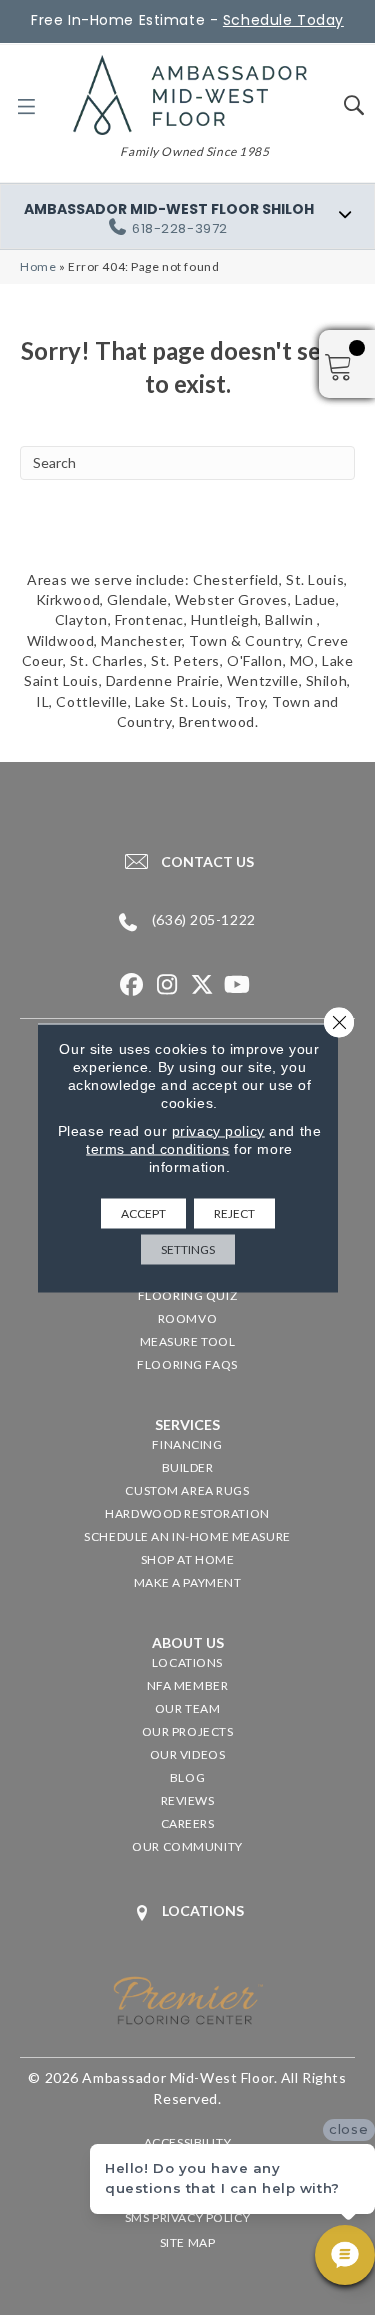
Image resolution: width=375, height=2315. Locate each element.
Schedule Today (283, 20)
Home (38, 266)
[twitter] (202, 985)
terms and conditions (157, 1148)
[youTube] (237, 985)
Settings (188, 1248)
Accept (143, 1212)
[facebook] (132, 985)
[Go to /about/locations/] (187, 1912)
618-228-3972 (180, 228)
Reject (234, 1212)
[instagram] (167, 985)
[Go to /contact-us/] (187, 861)
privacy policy (218, 1130)
